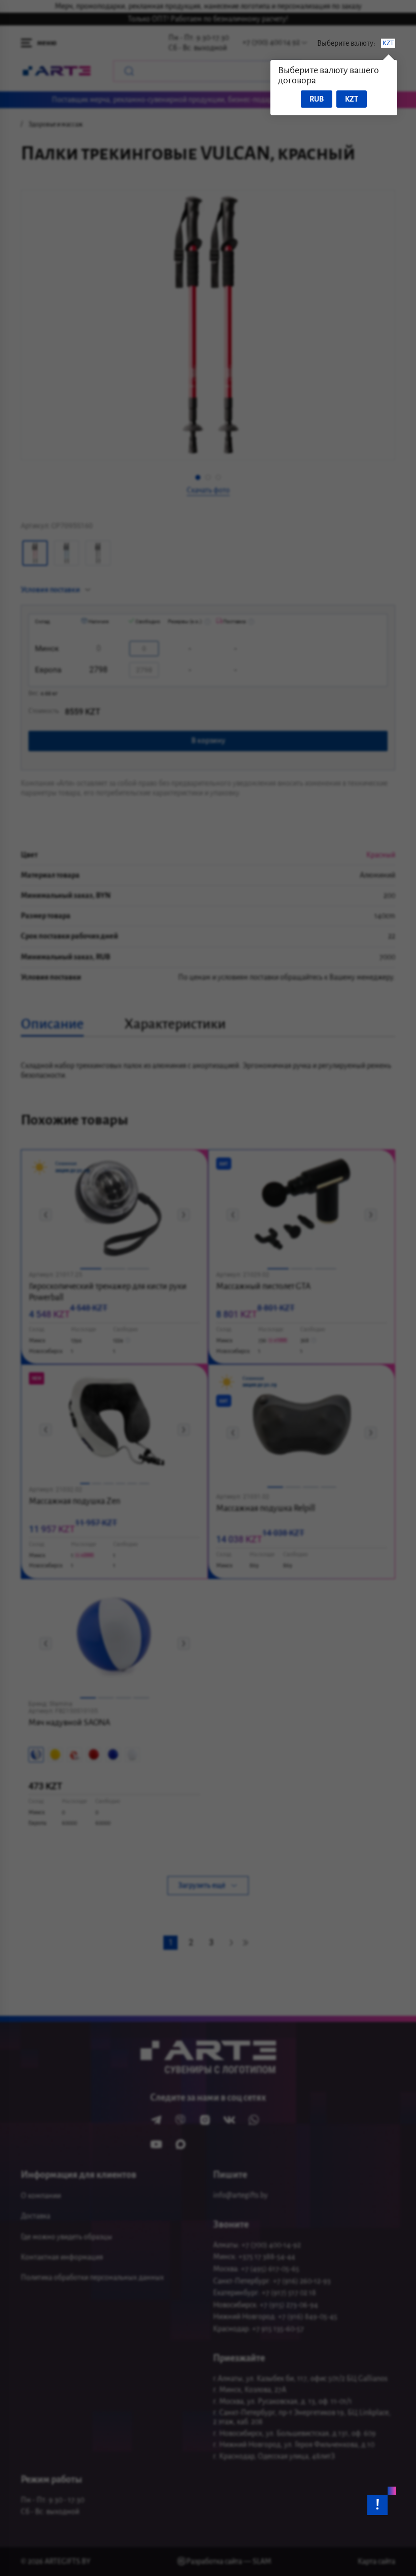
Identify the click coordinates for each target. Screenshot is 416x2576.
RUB (317, 99)
